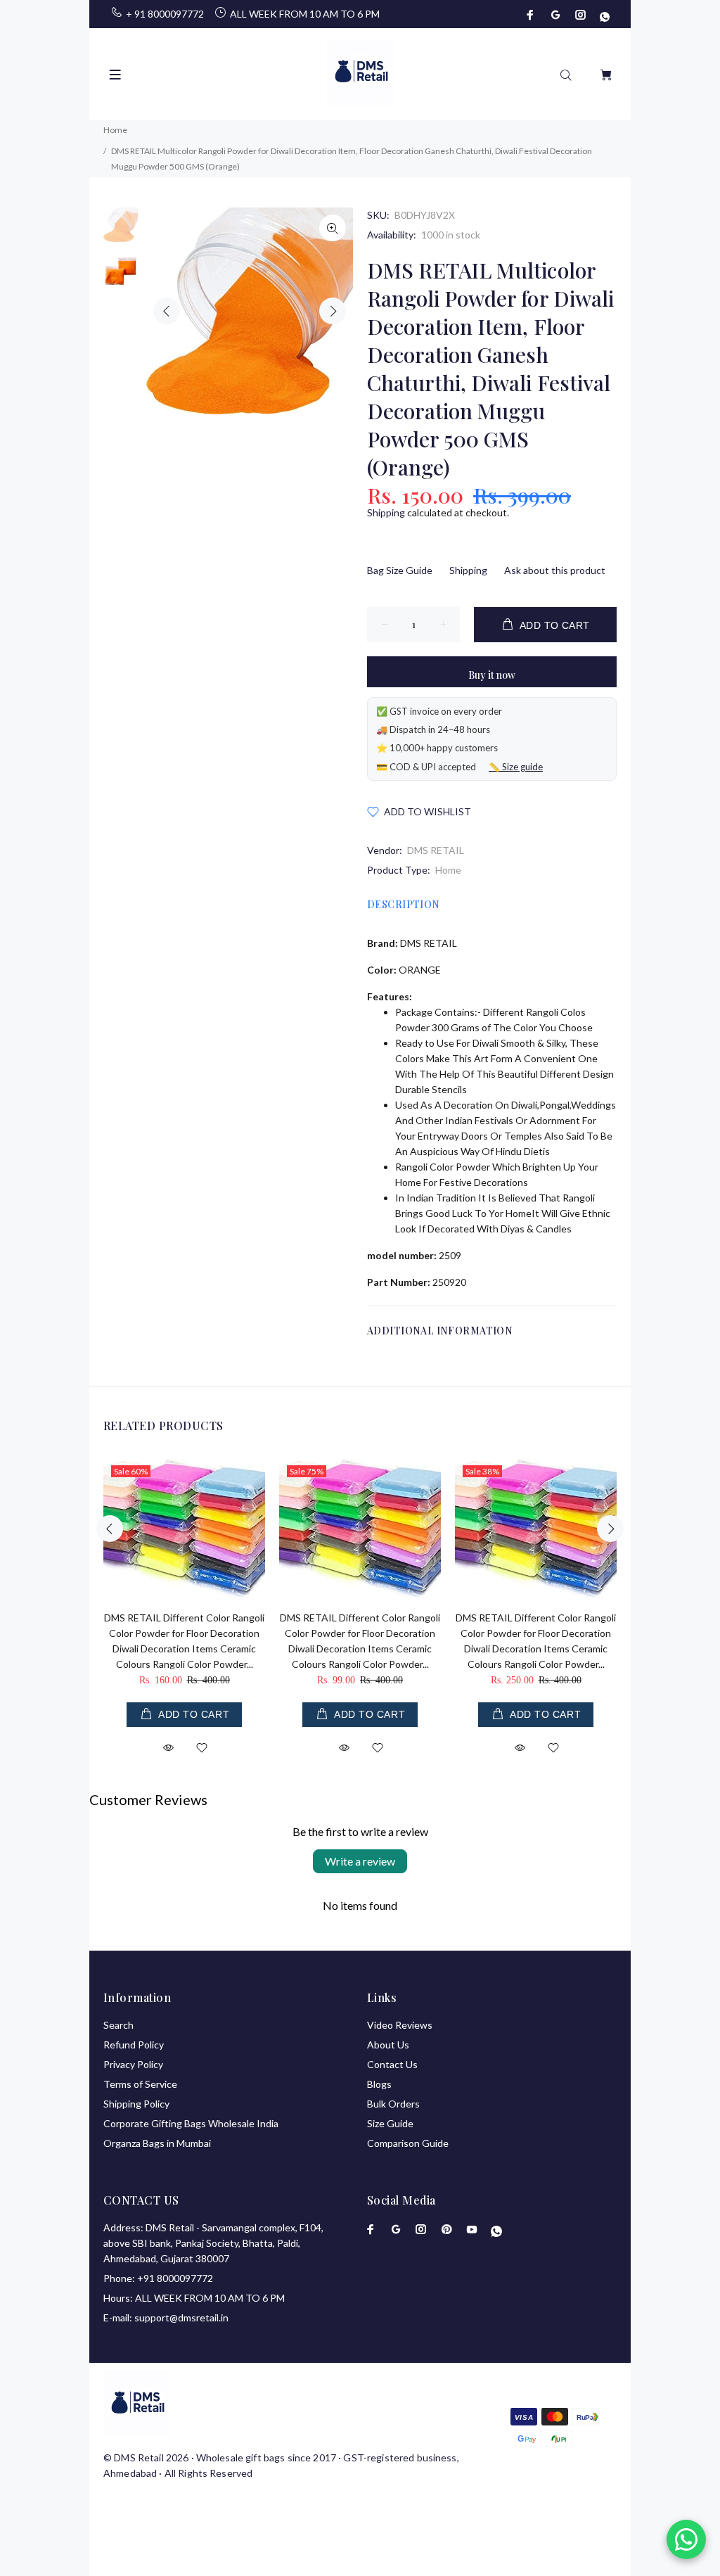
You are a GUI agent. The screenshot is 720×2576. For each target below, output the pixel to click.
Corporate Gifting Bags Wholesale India (191, 2123)
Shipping (386, 512)
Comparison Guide (408, 2143)
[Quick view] (168, 1748)
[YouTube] (472, 2229)
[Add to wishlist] (202, 1749)
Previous (167, 311)
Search (118, 2025)
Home (448, 870)
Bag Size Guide (400, 570)
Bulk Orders (393, 2104)
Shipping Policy (136, 2104)
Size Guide (390, 2123)
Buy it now (492, 675)
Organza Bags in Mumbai (157, 2143)
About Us (388, 2045)
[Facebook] (532, 15)
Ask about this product (555, 570)
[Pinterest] (446, 2229)
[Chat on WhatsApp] (686, 2539)
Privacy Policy (133, 2064)
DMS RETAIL (436, 850)
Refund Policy (134, 2045)
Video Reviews (400, 2025)
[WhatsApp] (603, 15)
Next (333, 311)
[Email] (555, 15)
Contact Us (392, 2064)
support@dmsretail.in (181, 2317)
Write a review (360, 1861)
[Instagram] (581, 15)
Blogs (379, 2084)
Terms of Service (140, 2084)
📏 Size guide (516, 767)
